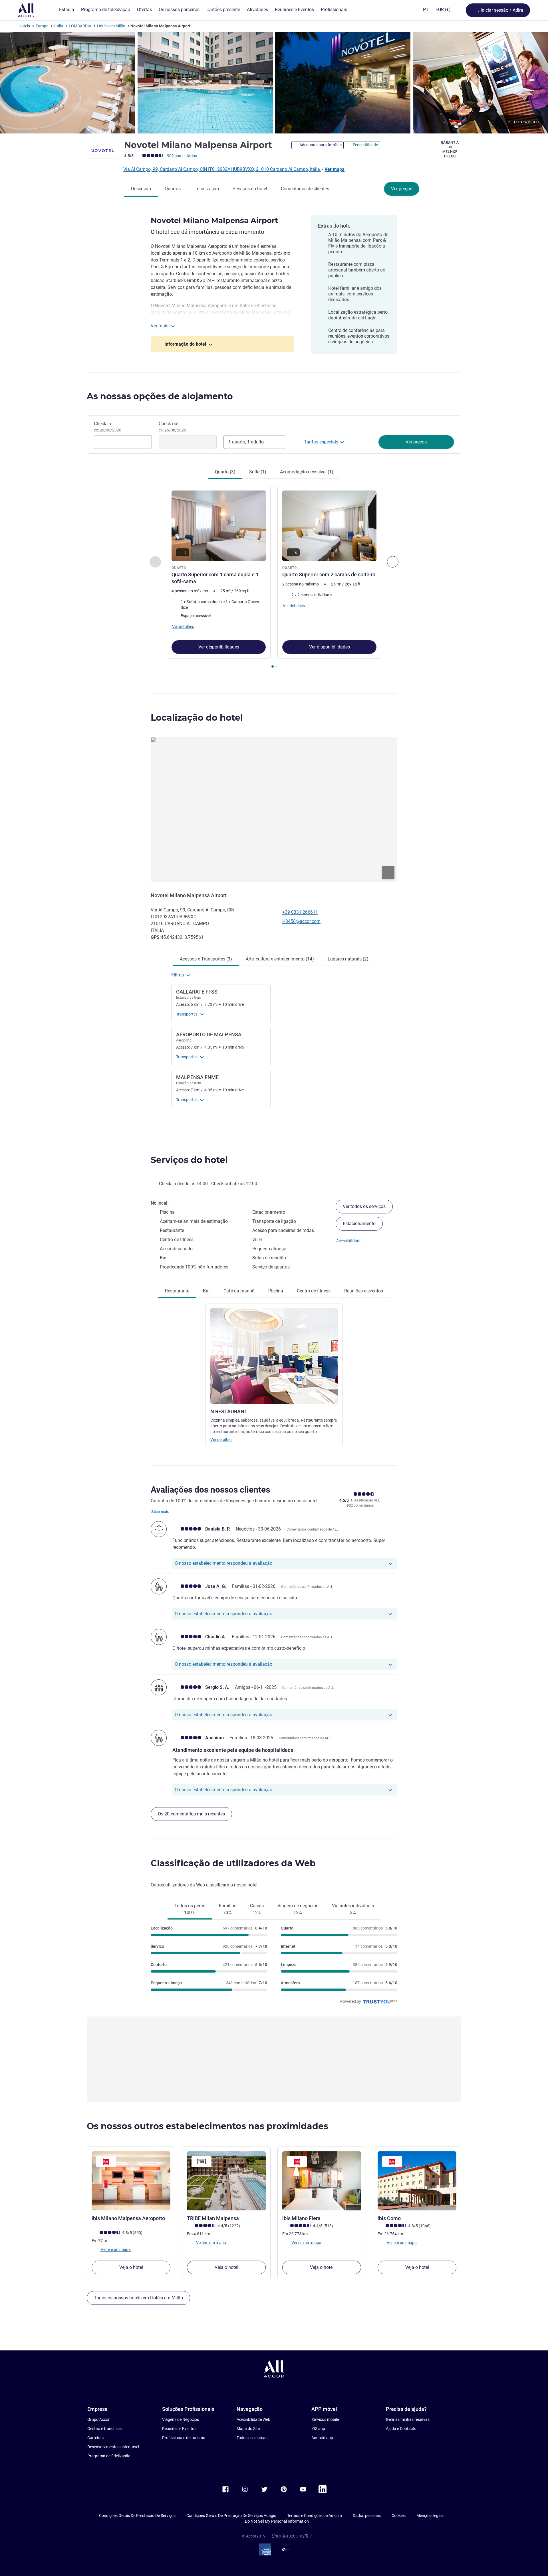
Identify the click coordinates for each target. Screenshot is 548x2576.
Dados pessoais (367, 2516)
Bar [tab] (206, 1291)
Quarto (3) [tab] (225, 472)
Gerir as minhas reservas (408, 2419)
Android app (322, 2438)
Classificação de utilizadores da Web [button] (233, 1863)
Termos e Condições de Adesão (315, 2516)
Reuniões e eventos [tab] (364, 1291)
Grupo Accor (98, 2419)
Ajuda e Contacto (401, 2429)
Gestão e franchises (105, 2429)
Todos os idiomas (252, 2438)
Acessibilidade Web (253, 2419)
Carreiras (95, 2438)
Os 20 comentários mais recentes (191, 1814)
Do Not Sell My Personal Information (277, 2521)
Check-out (172, 427)
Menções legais (430, 2516)
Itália (59, 26)
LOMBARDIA (80, 26)
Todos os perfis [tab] (190, 1909)
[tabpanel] (274, 577)
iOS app (318, 2429)
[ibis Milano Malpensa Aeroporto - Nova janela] (131, 2181)
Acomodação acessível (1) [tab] (307, 472)
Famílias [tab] (228, 1909)
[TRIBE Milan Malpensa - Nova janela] (226, 2181)
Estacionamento (359, 1224)
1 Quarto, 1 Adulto (246, 442)
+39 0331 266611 (300, 912)
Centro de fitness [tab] (314, 1291)
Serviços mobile (325, 2419)
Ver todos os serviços (364, 1206)
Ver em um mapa (115, 2249)
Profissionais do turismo (184, 2438)
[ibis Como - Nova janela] (417, 2181)
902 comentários (182, 156)
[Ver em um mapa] (274, 809)
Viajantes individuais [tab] (353, 1909)
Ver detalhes (221, 1440)
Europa (42, 26)
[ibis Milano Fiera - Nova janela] (322, 2181)
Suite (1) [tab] (258, 472)
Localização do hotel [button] (197, 718)
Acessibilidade (349, 1241)
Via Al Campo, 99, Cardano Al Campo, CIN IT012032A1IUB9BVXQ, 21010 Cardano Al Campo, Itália (222, 169)
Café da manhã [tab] (239, 1291)
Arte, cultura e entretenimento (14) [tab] (280, 959)
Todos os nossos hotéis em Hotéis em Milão (138, 2298)
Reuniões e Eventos (179, 2429)
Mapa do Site (248, 2429)
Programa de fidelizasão (109, 2456)
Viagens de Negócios (181, 2419)
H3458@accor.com (301, 921)
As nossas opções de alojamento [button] (160, 396)
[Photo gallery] (274, 83)
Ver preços (402, 189)
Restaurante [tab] (177, 1291)
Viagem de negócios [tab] (298, 1909)
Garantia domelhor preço (450, 149)
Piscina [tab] (276, 1291)
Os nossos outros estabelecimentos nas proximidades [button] (207, 2126)
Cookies (399, 2516)
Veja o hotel (131, 2267)
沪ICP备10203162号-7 (292, 2536)
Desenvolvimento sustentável (113, 2447)
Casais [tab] (257, 1909)
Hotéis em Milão (111, 26)
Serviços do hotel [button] (189, 1160)
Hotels (24, 26)
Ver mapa (335, 169)
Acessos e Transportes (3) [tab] (206, 959)
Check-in (108, 427)
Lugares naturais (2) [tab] (348, 959)
